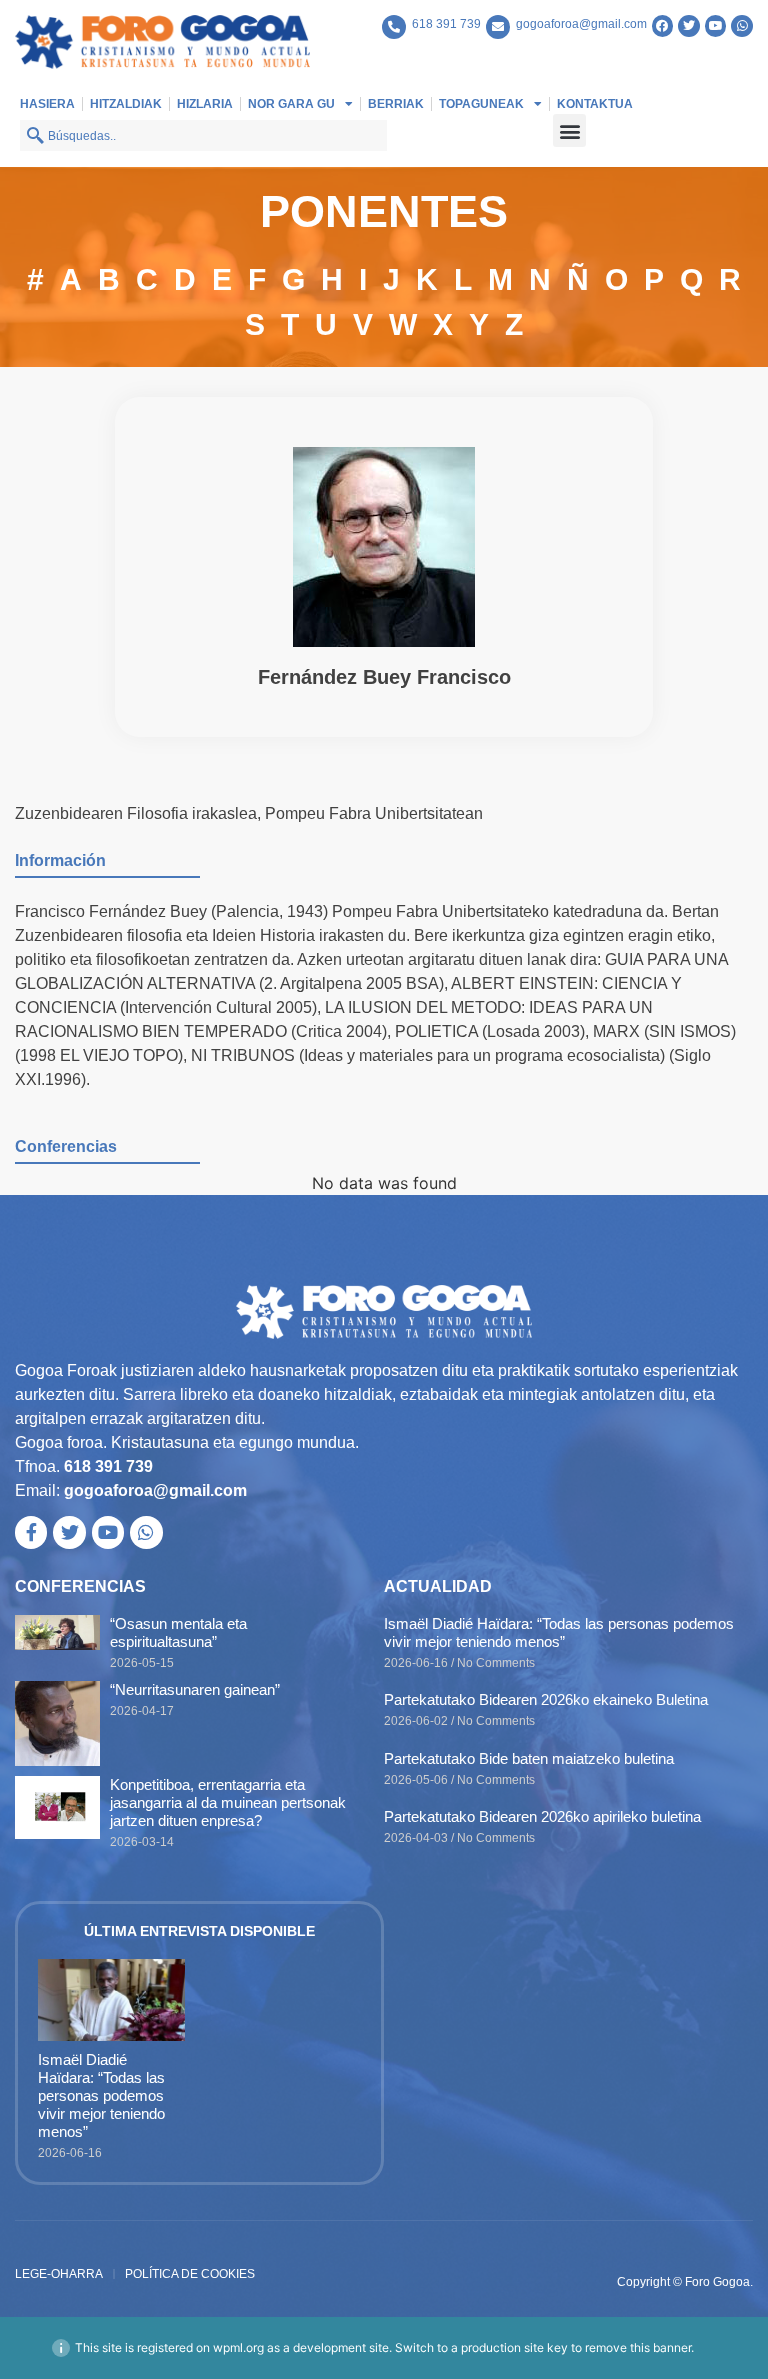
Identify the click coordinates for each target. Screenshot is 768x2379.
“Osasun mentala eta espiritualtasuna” (178, 1632)
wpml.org (238, 2347)
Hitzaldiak (126, 104)
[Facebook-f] (31, 1532)
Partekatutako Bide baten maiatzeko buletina (529, 1758)
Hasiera (47, 104)
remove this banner (638, 2347)
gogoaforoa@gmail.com (581, 24)
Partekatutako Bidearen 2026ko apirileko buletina (542, 1816)
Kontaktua (595, 104)
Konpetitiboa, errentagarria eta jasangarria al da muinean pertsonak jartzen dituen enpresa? (228, 1802)
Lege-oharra (59, 2274)
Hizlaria (205, 104)
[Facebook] (663, 26)
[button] (569, 130)
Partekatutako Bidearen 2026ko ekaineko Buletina (546, 1699)
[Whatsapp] (742, 26)
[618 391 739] (394, 27)
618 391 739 (446, 24)
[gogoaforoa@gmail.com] (498, 27)
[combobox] (203, 135)
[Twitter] (689, 26)
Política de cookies (190, 2274)
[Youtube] (716, 26)
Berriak (396, 104)
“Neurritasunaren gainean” (195, 1689)
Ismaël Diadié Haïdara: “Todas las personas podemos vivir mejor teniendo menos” (559, 1632)
